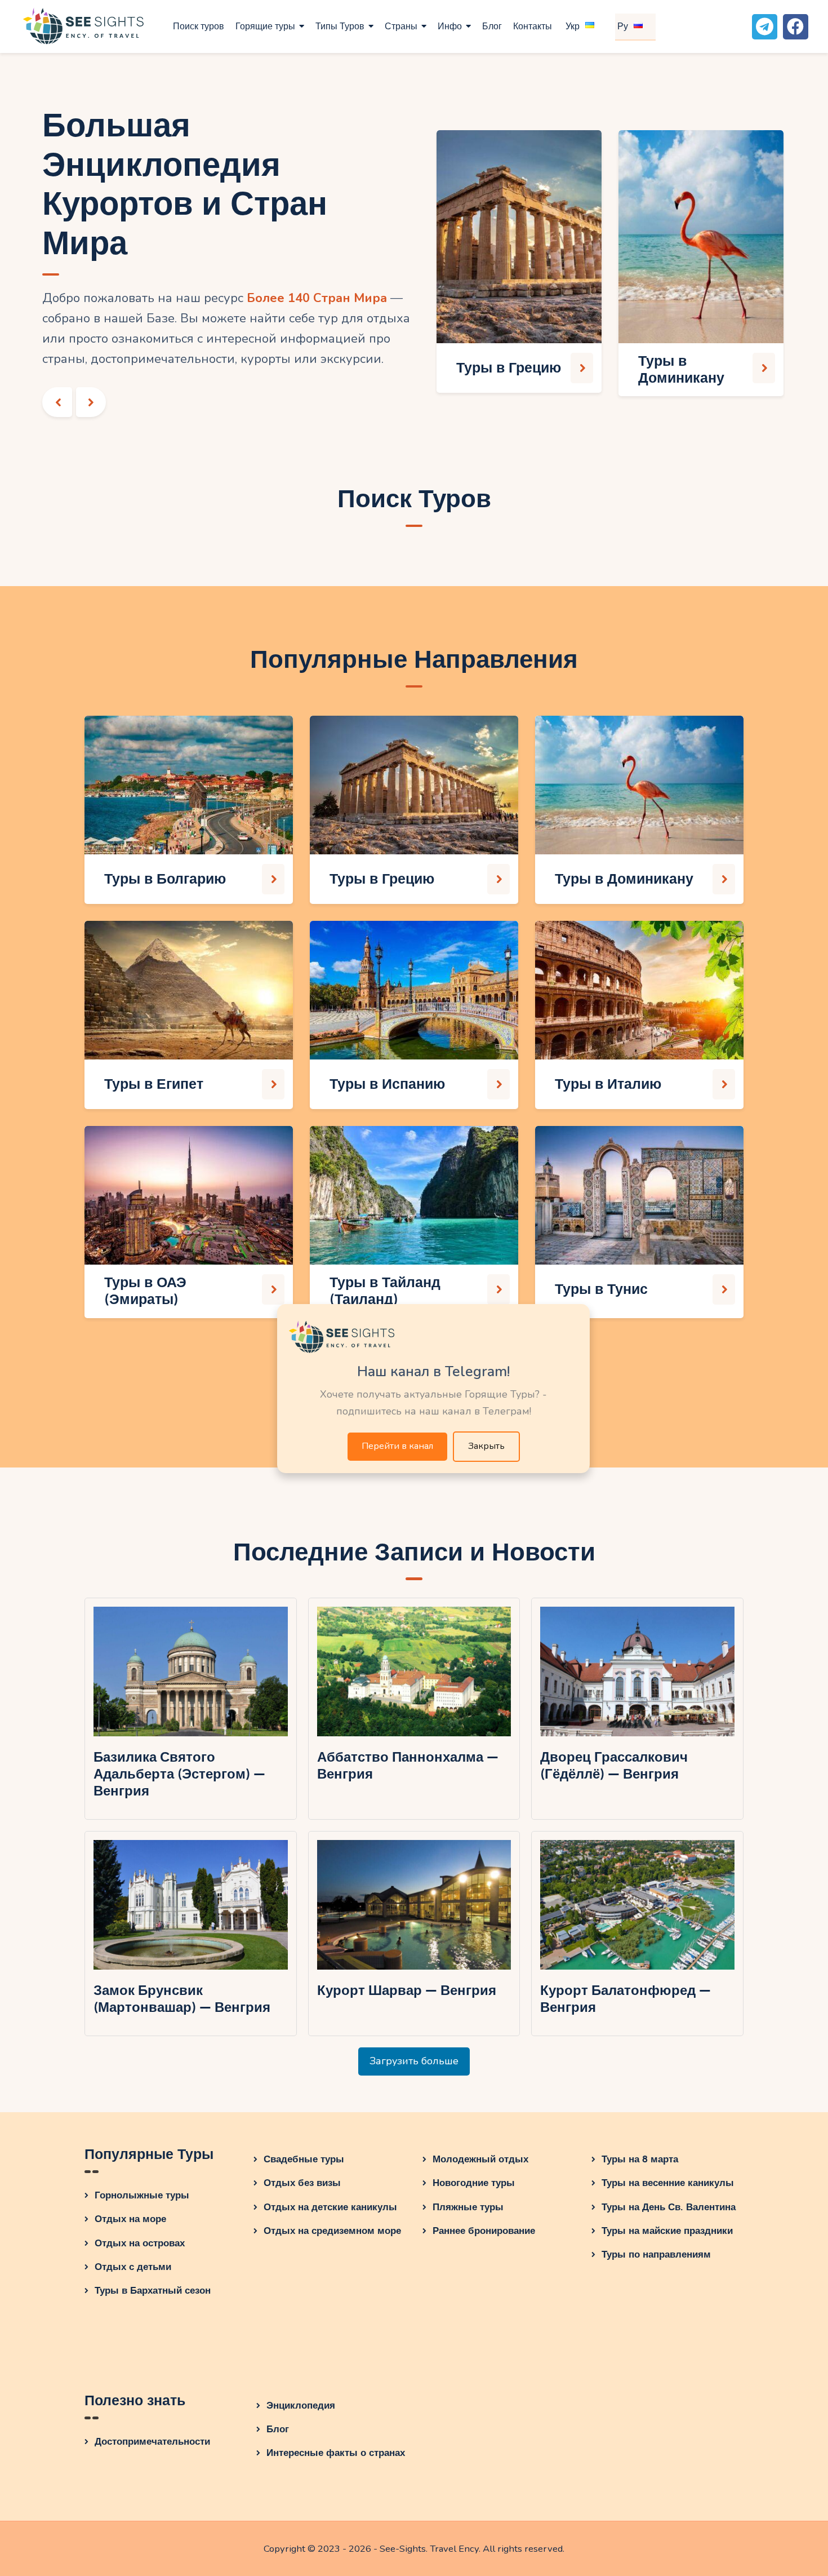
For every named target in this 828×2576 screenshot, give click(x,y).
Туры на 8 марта (640, 2159)
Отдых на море (130, 2219)
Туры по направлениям (656, 2254)
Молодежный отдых (480, 2159)
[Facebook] (796, 27)
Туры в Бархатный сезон (153, 2291)
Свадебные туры (304, 2159)
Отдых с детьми (133, 2267)
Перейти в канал (397, 1446)
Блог (278, 2429)
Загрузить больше (414, 2061)
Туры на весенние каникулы (668, 2183)
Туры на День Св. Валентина (669, 2207)
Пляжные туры (468, 2207)
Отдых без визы (302, 2183)
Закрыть (486, 1446)
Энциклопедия (301, 2406)
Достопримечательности (152, 2442)
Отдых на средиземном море (332, 2231)
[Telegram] (765, 27)
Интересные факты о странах (336, 2453)
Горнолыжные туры (142, 2195)
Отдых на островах (140, 2243)
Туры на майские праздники (667, 2231)
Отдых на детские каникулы (330, 2207)
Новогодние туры (474, 2183)
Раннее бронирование (484, 2231)
